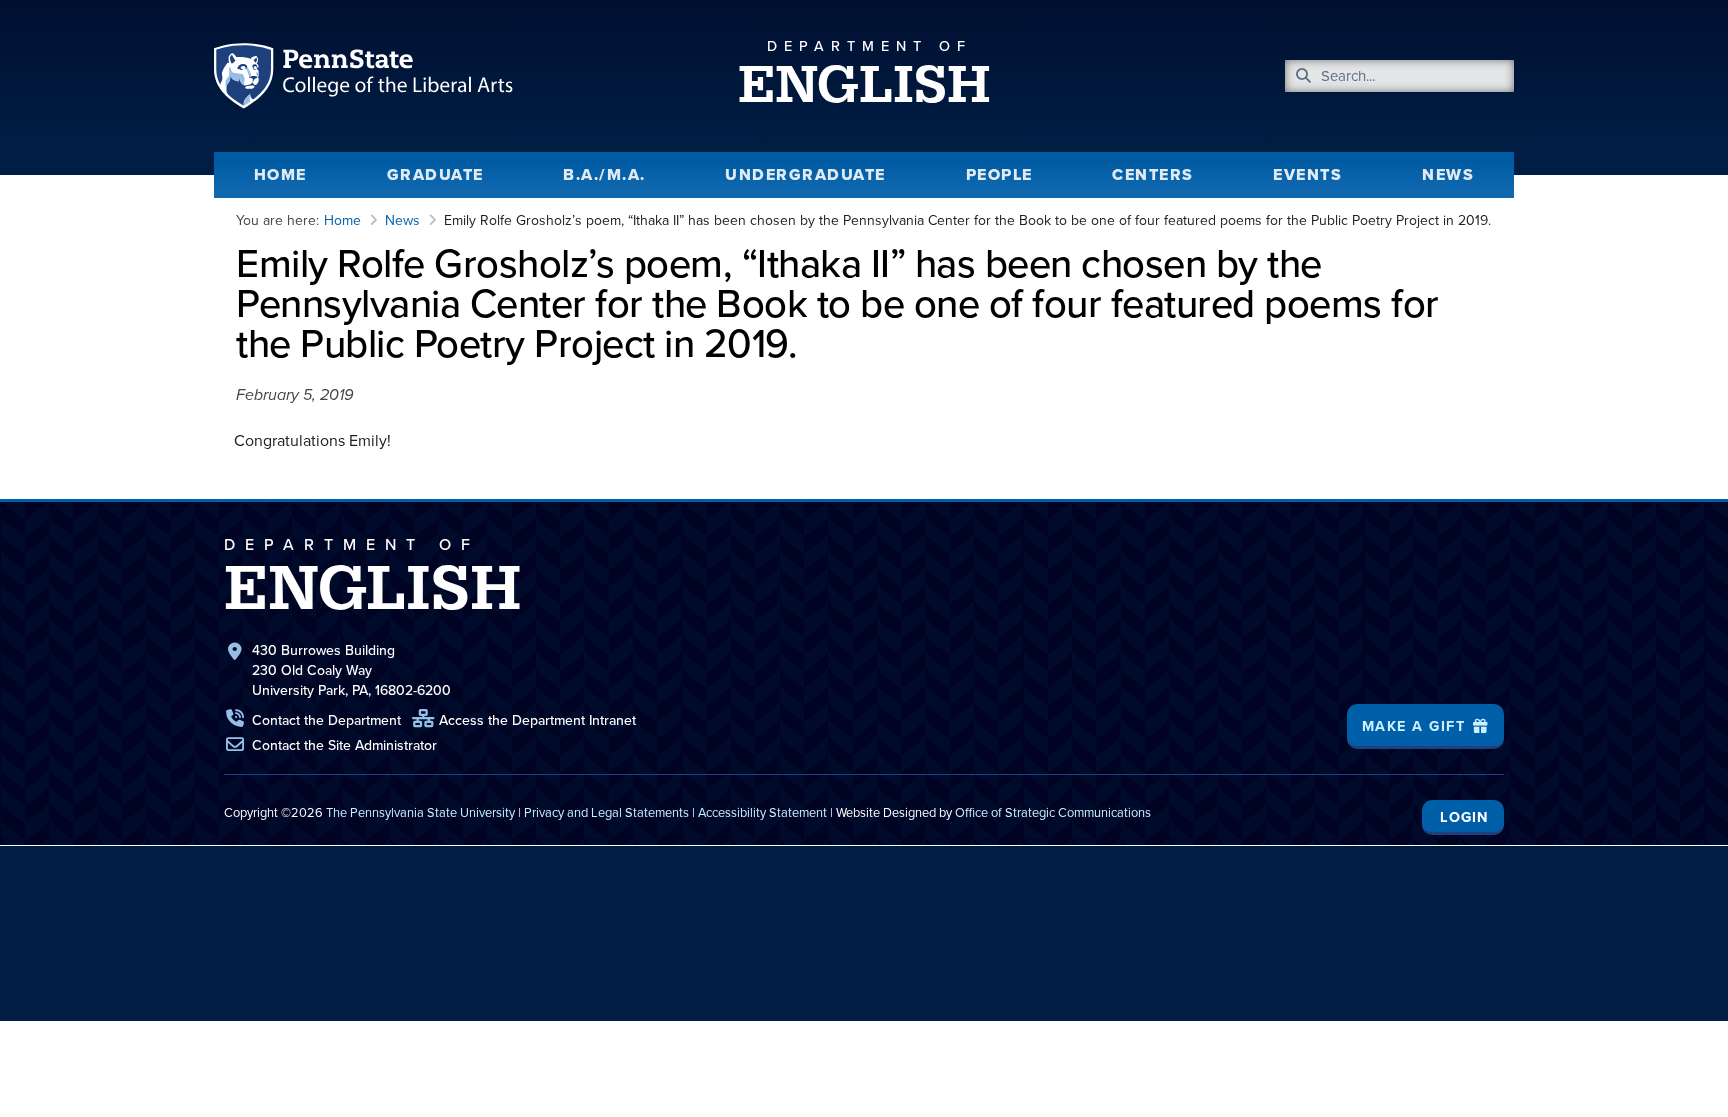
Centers (1153, 174)
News (1448, 174)
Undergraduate (805, 174)
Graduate (435, 174)
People (999, 174)
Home (280, 174)
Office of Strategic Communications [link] (1053, 812)
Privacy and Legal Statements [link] (606, 812)
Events (1307, 174)
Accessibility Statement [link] (762, 812)
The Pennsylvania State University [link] (420, 812)
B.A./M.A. (604, 174)
